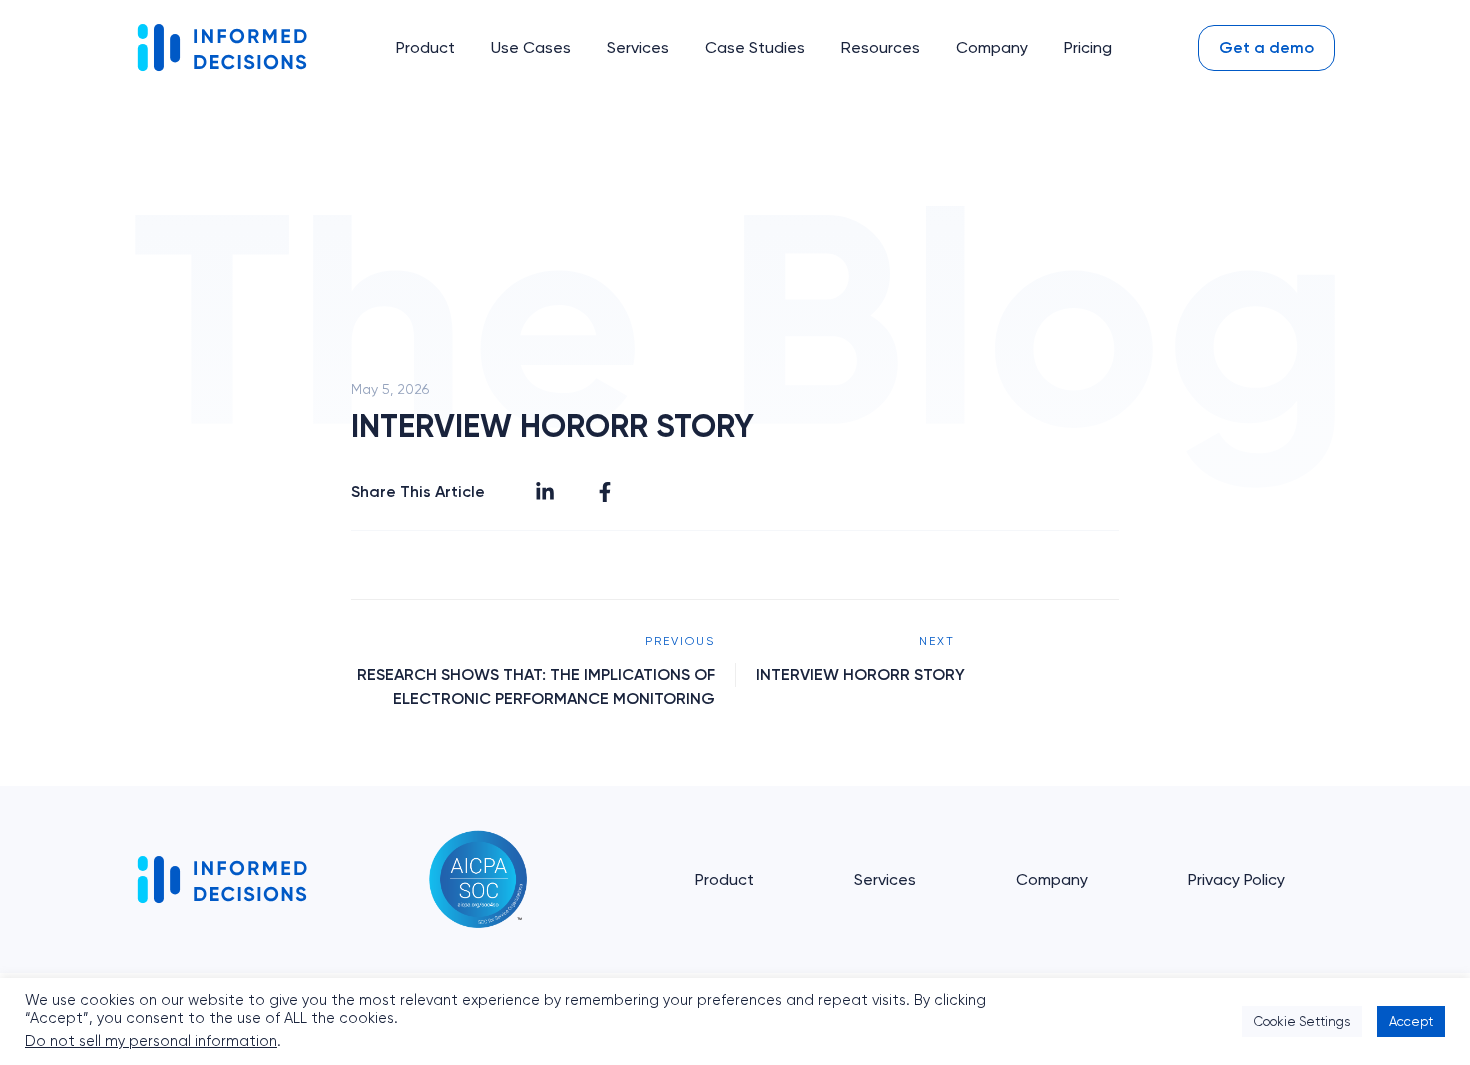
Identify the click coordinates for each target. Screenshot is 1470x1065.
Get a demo (1266, 47)
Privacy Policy (1236, 879)
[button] (425, 48)
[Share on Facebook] (605, 492)
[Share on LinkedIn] (545, 492)
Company (1052, 879)
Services (885, 879)
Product (724, 879)
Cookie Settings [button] (1302, 1021)
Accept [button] (1411, 1021)
